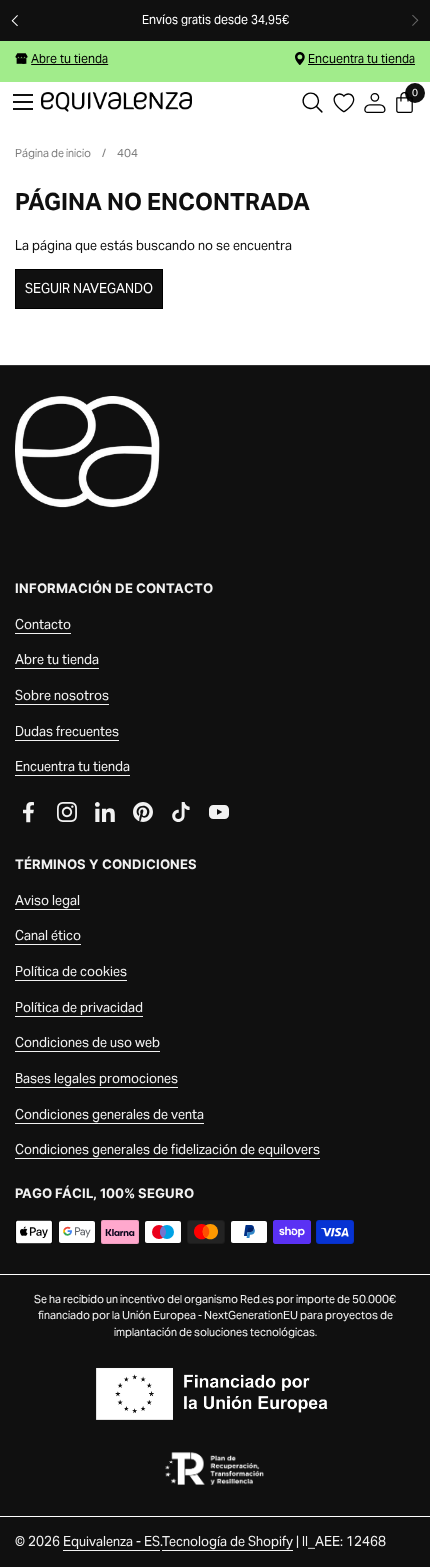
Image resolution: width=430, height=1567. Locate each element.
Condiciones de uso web (87, 1042)
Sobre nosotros (62, 695)
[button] (312, 102)
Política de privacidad (79, 1007)
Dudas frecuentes (67, 731)
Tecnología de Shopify (227, 1541)
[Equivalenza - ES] (116, 102)
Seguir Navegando (89, 288)
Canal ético (48, 935)
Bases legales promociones (96, 1078)
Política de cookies (71, 971)
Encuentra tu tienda (361, 58)
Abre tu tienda (69, 58)
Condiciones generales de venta (109, 1114)
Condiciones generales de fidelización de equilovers (167, 1149)
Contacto (43, 624)
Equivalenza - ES (111, 1541)
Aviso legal (47, 900)
